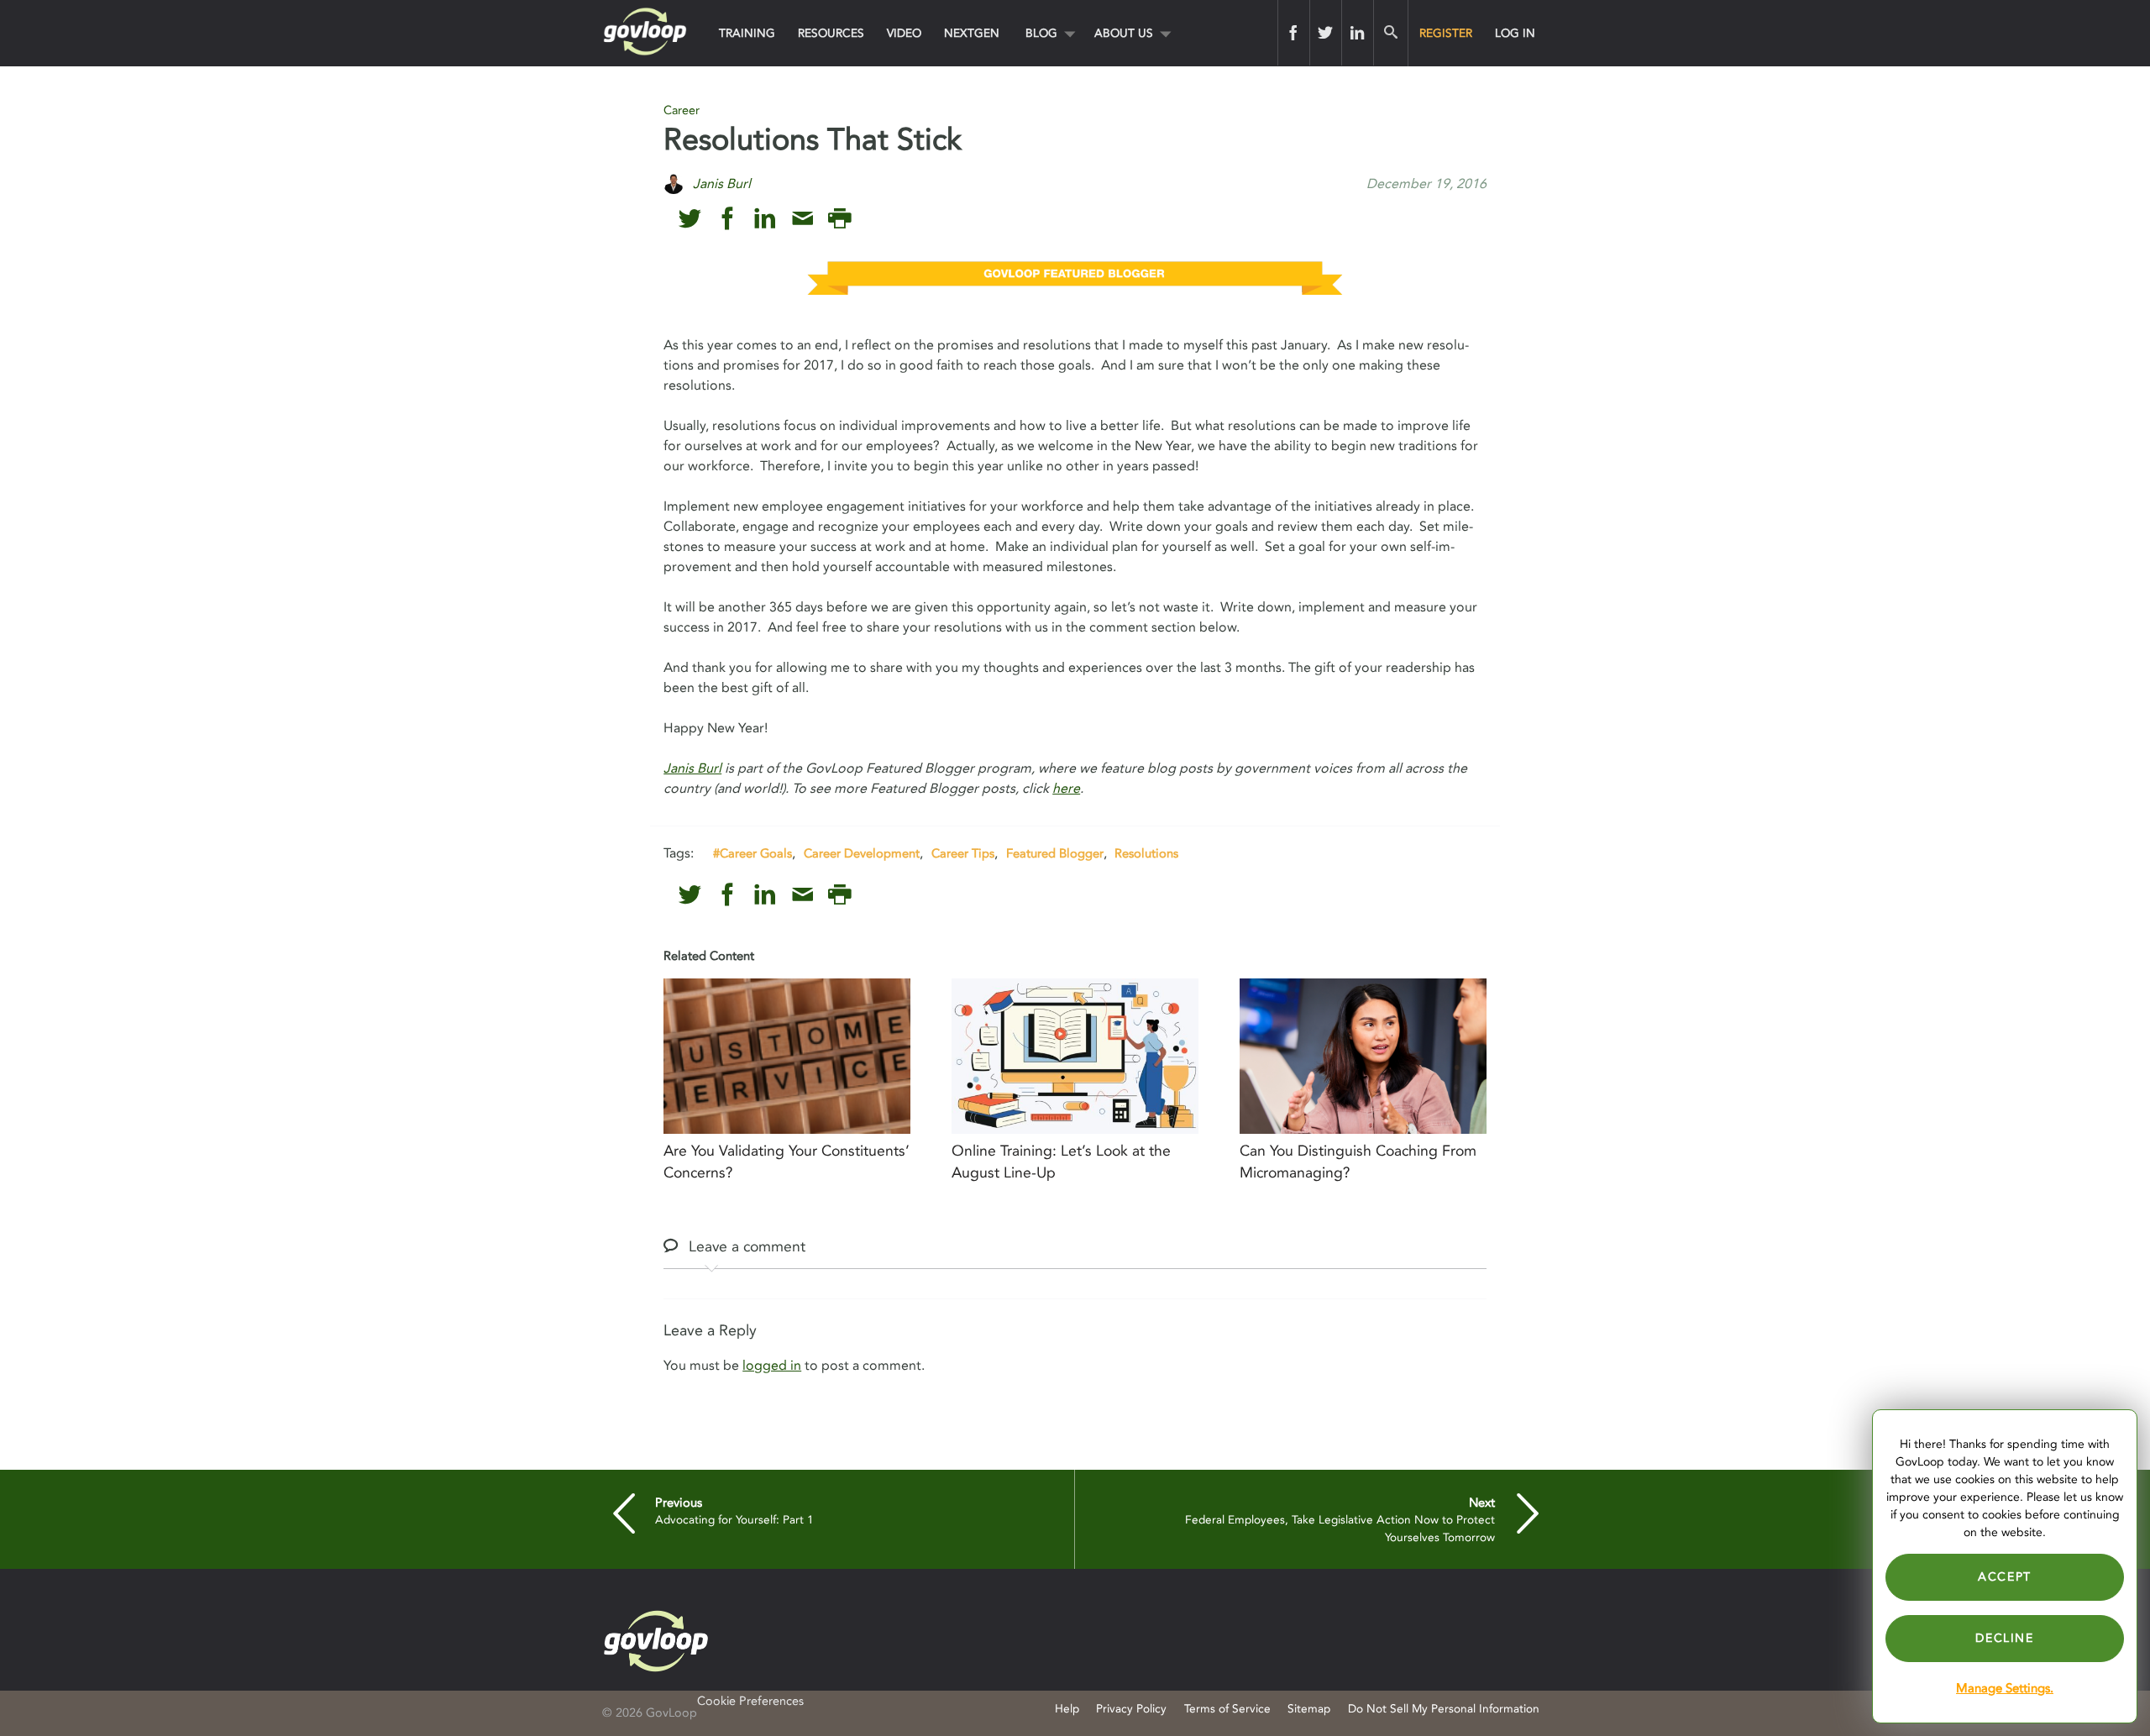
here (1066, 789)
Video (904, 33)
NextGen (972, 33)
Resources (831, 33)
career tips (963, 853)
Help (1067, 1709)
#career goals (752, 853)
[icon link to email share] (802, 219)
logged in (772, 1366)
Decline (2004, 1638)
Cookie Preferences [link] (750, 1701)
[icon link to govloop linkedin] (765, 219)
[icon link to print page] (839, 219)
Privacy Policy (1131, 1709)
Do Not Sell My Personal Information (1444, 1709)
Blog (1041, 33)
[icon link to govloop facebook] (728, 219)
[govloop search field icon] (1390, 33)
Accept (2005, 1577)
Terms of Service (1227, 1709)
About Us (1124, 33)
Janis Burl (692, 768)
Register (1446, 33)
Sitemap (1309, 1709)
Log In (1515, 33)
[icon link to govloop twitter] (690, 219)
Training (747, 33)
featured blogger (1055, 853)
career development (862, 853)
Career (682, 110)
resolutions (1146, 853)
